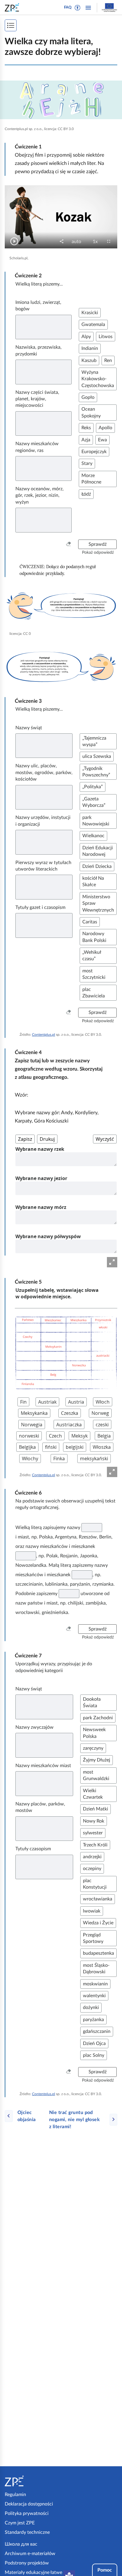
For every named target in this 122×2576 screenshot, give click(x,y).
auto (78, 242)
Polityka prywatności (27, 2513)
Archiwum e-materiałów (30, 2554)
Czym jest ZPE (20, 2523)
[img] (61, 100)
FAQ (68, 8)
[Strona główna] (32, 2481)
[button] (78, 8)
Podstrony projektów (27, 2563)
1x (97, 242)
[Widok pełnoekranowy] (112, 1262)
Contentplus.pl (44, 1035)
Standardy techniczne (27, 2532)
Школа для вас (21, 2544)
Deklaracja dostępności (29, 2504)
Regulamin (15, 2495)
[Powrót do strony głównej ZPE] (13, 7)
